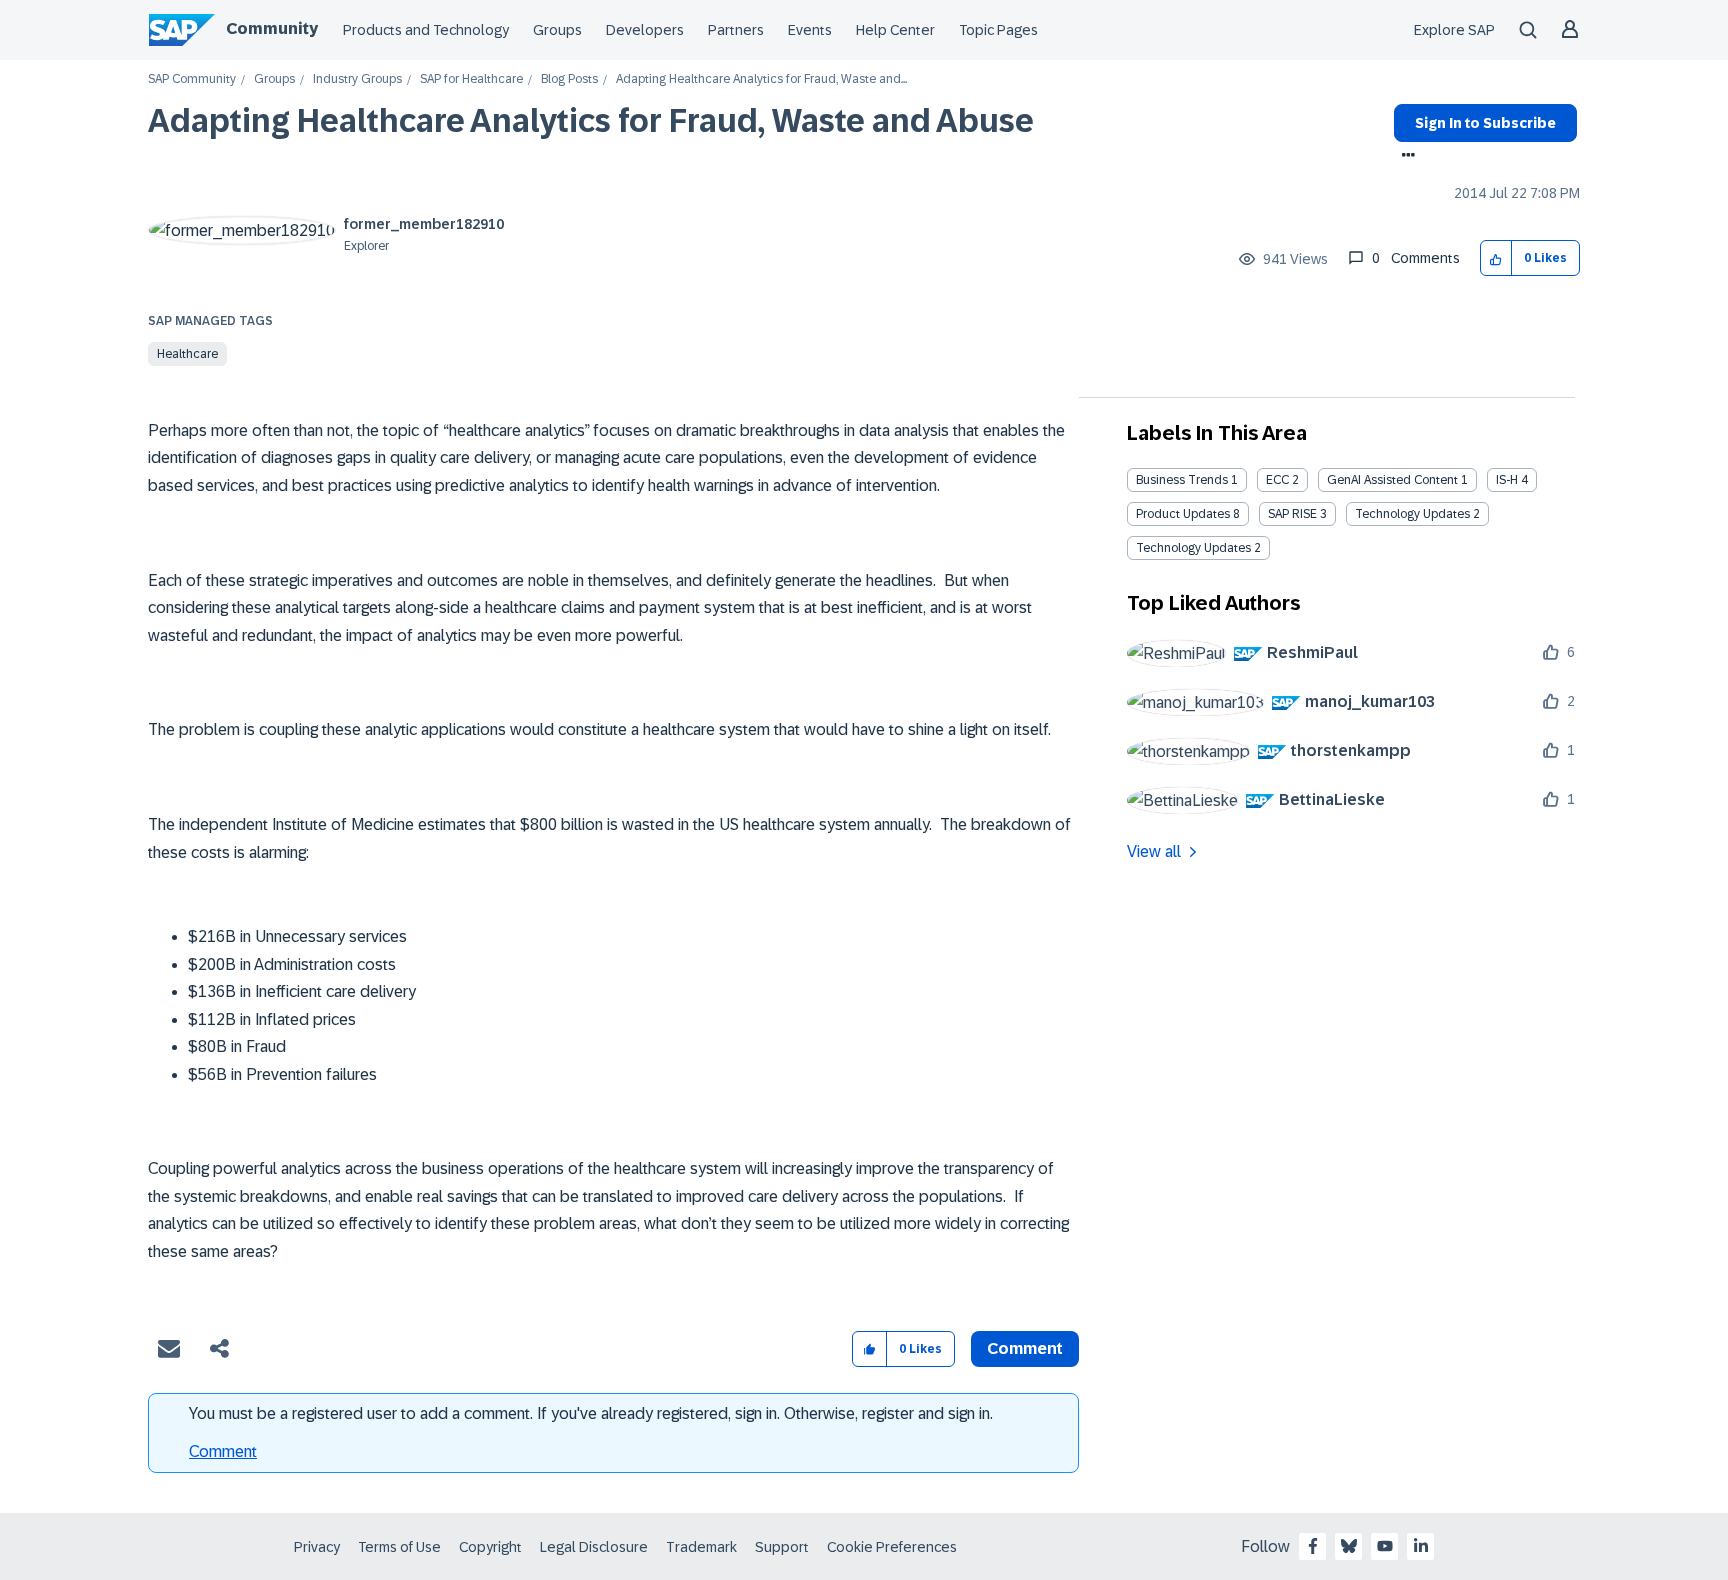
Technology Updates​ (1193, 548)
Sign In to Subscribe (1485, 123)
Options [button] (1404, 157)
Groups (557, 30)
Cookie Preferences (892, 1547)
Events (810, 30)
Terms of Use (399, 1547)
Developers (645, 30)
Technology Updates (1412, 514)
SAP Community (192, 79)
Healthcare (187, 354)
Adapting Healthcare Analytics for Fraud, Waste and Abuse (591, 121)
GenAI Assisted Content (1392, 480)
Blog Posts (569, 79)
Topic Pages (998, 30)
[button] (1496, 258)
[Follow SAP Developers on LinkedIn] (1421, 1546)
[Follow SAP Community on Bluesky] (1349, 1546)
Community (272, 28)
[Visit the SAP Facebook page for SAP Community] (1313, 1546)
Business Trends (1182, 480)
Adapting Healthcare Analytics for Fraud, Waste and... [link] (761, 79)
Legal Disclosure (594, 1547)
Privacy (317, 1547)
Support (782, 1547)
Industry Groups (357, 79)
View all (1154, 851)
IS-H (1507, 480)
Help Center (895, 30)
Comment (223, 1451)
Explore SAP (1454, 30)
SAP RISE (1292, 514)
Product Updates (1183, 514)
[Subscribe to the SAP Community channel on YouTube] (1385, 1546)
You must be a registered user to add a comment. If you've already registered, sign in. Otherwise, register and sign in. (591, 1413)
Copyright (490, 1547)
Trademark (701, 1547)
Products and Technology (426, 30)
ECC (1277, 480)
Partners (736, 30)
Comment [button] (1025, 1348)
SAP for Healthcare (471, 79)
